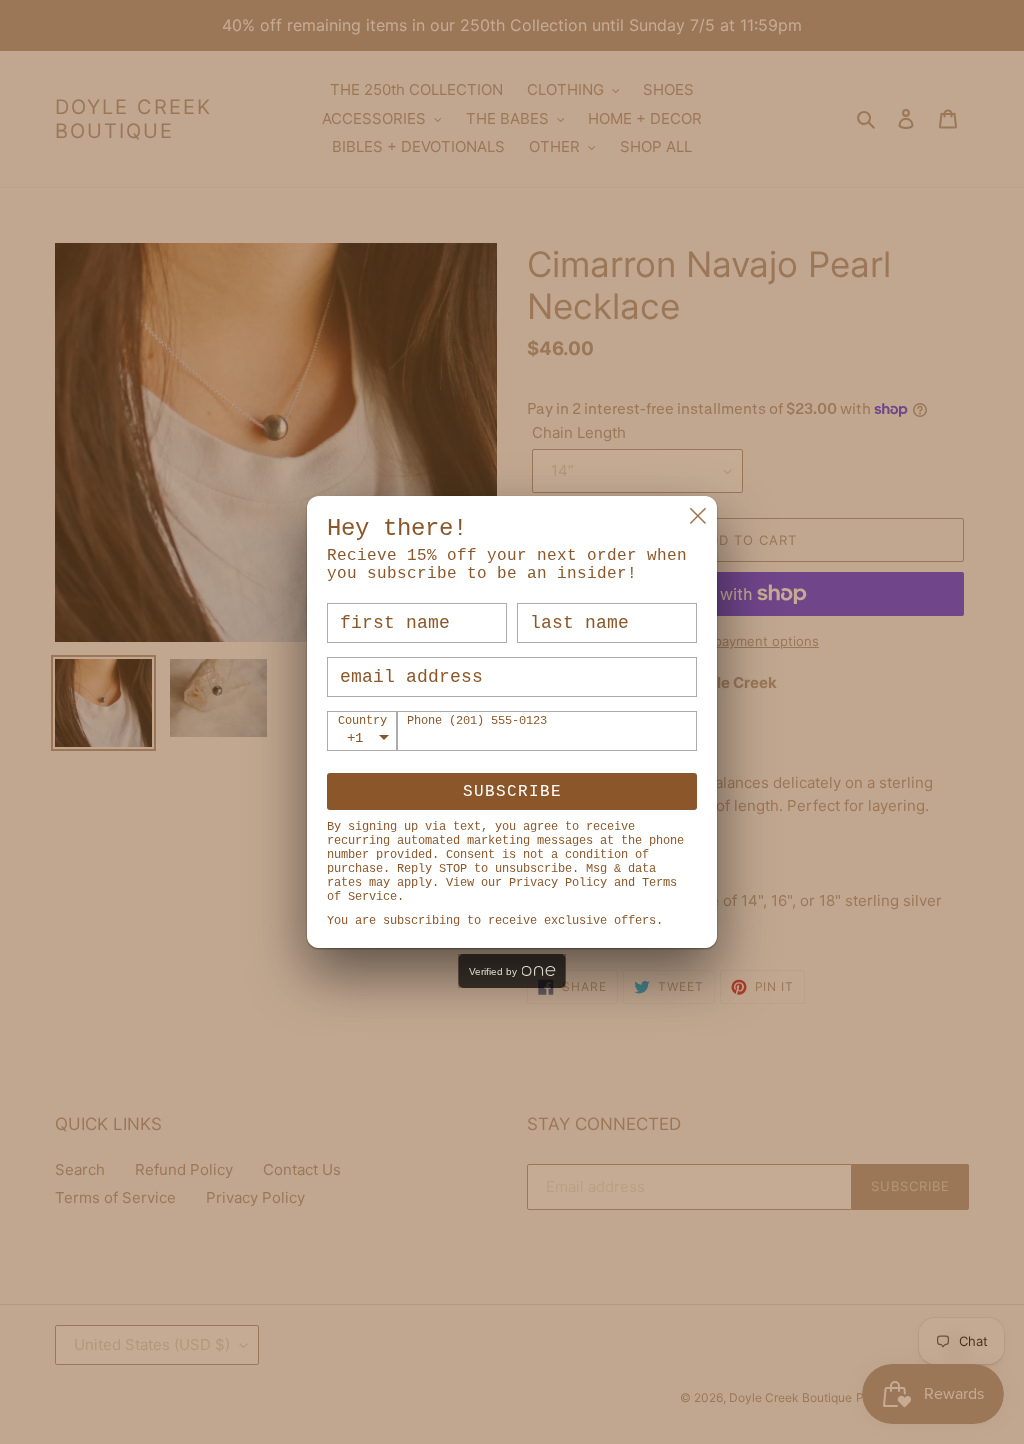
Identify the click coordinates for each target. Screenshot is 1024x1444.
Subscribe (512, 792)
